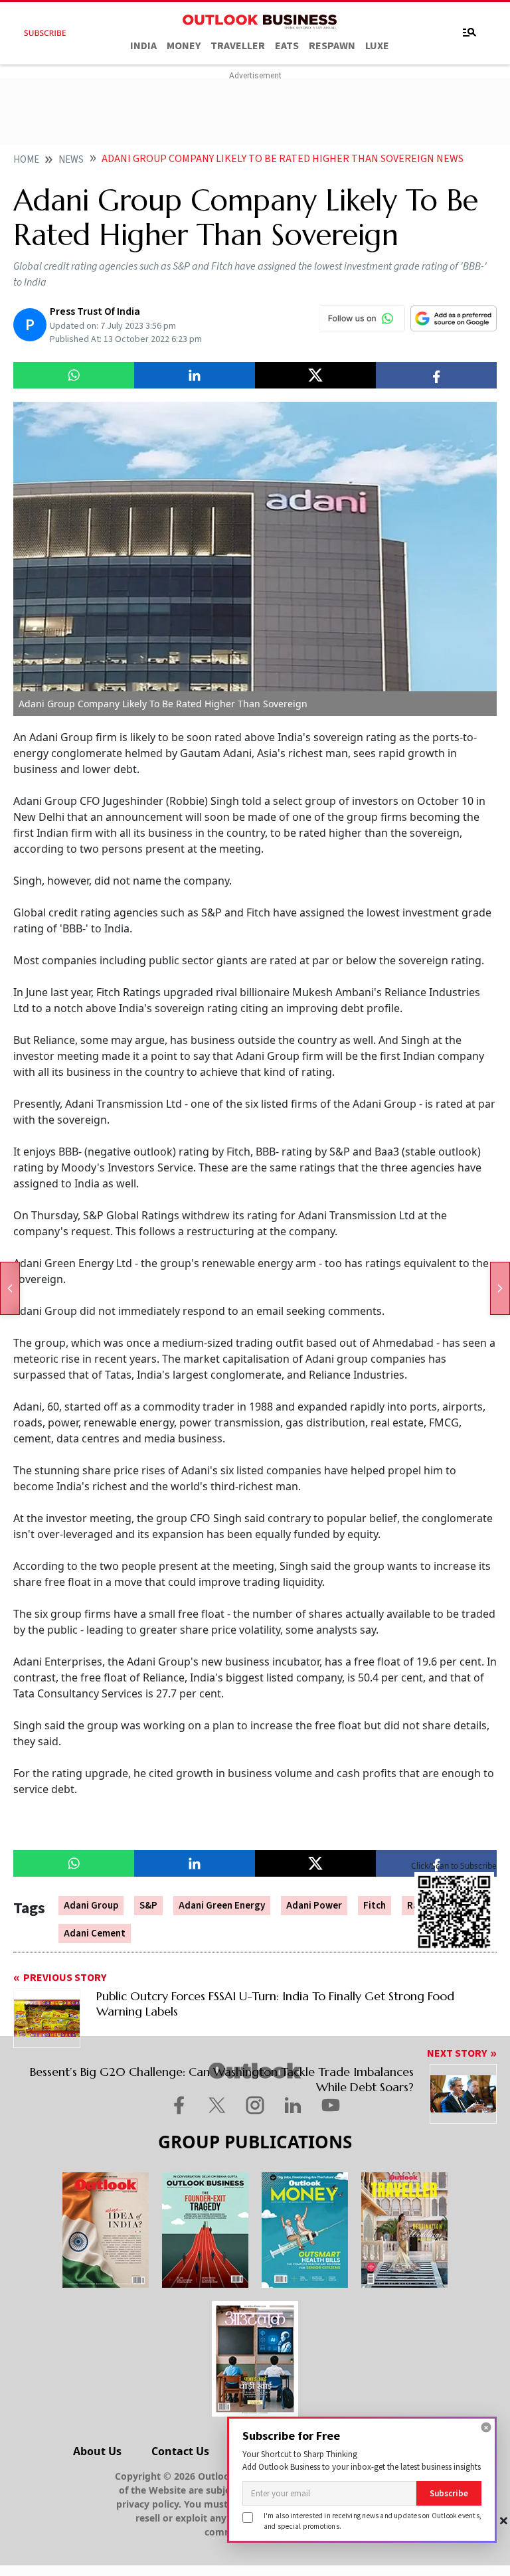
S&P (148, 1906)
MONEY (184, 46)
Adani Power (314, 1906)
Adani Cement (95, 1933)
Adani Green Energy (222, 1906)
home (26, 160)
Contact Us (180, 2451)
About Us (97, 2451)
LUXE (377, 46)
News (71, 160)
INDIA (143, 46)
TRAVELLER (238, 46)
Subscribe (449, 2493)
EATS (287, 46)
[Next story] (500, 1288)
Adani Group (91, 1906)
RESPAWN (332, 46)
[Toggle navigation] (469, 33)
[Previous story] (10, 1288)
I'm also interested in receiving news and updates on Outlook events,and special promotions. (373, 2521)
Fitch (375, 1906)
